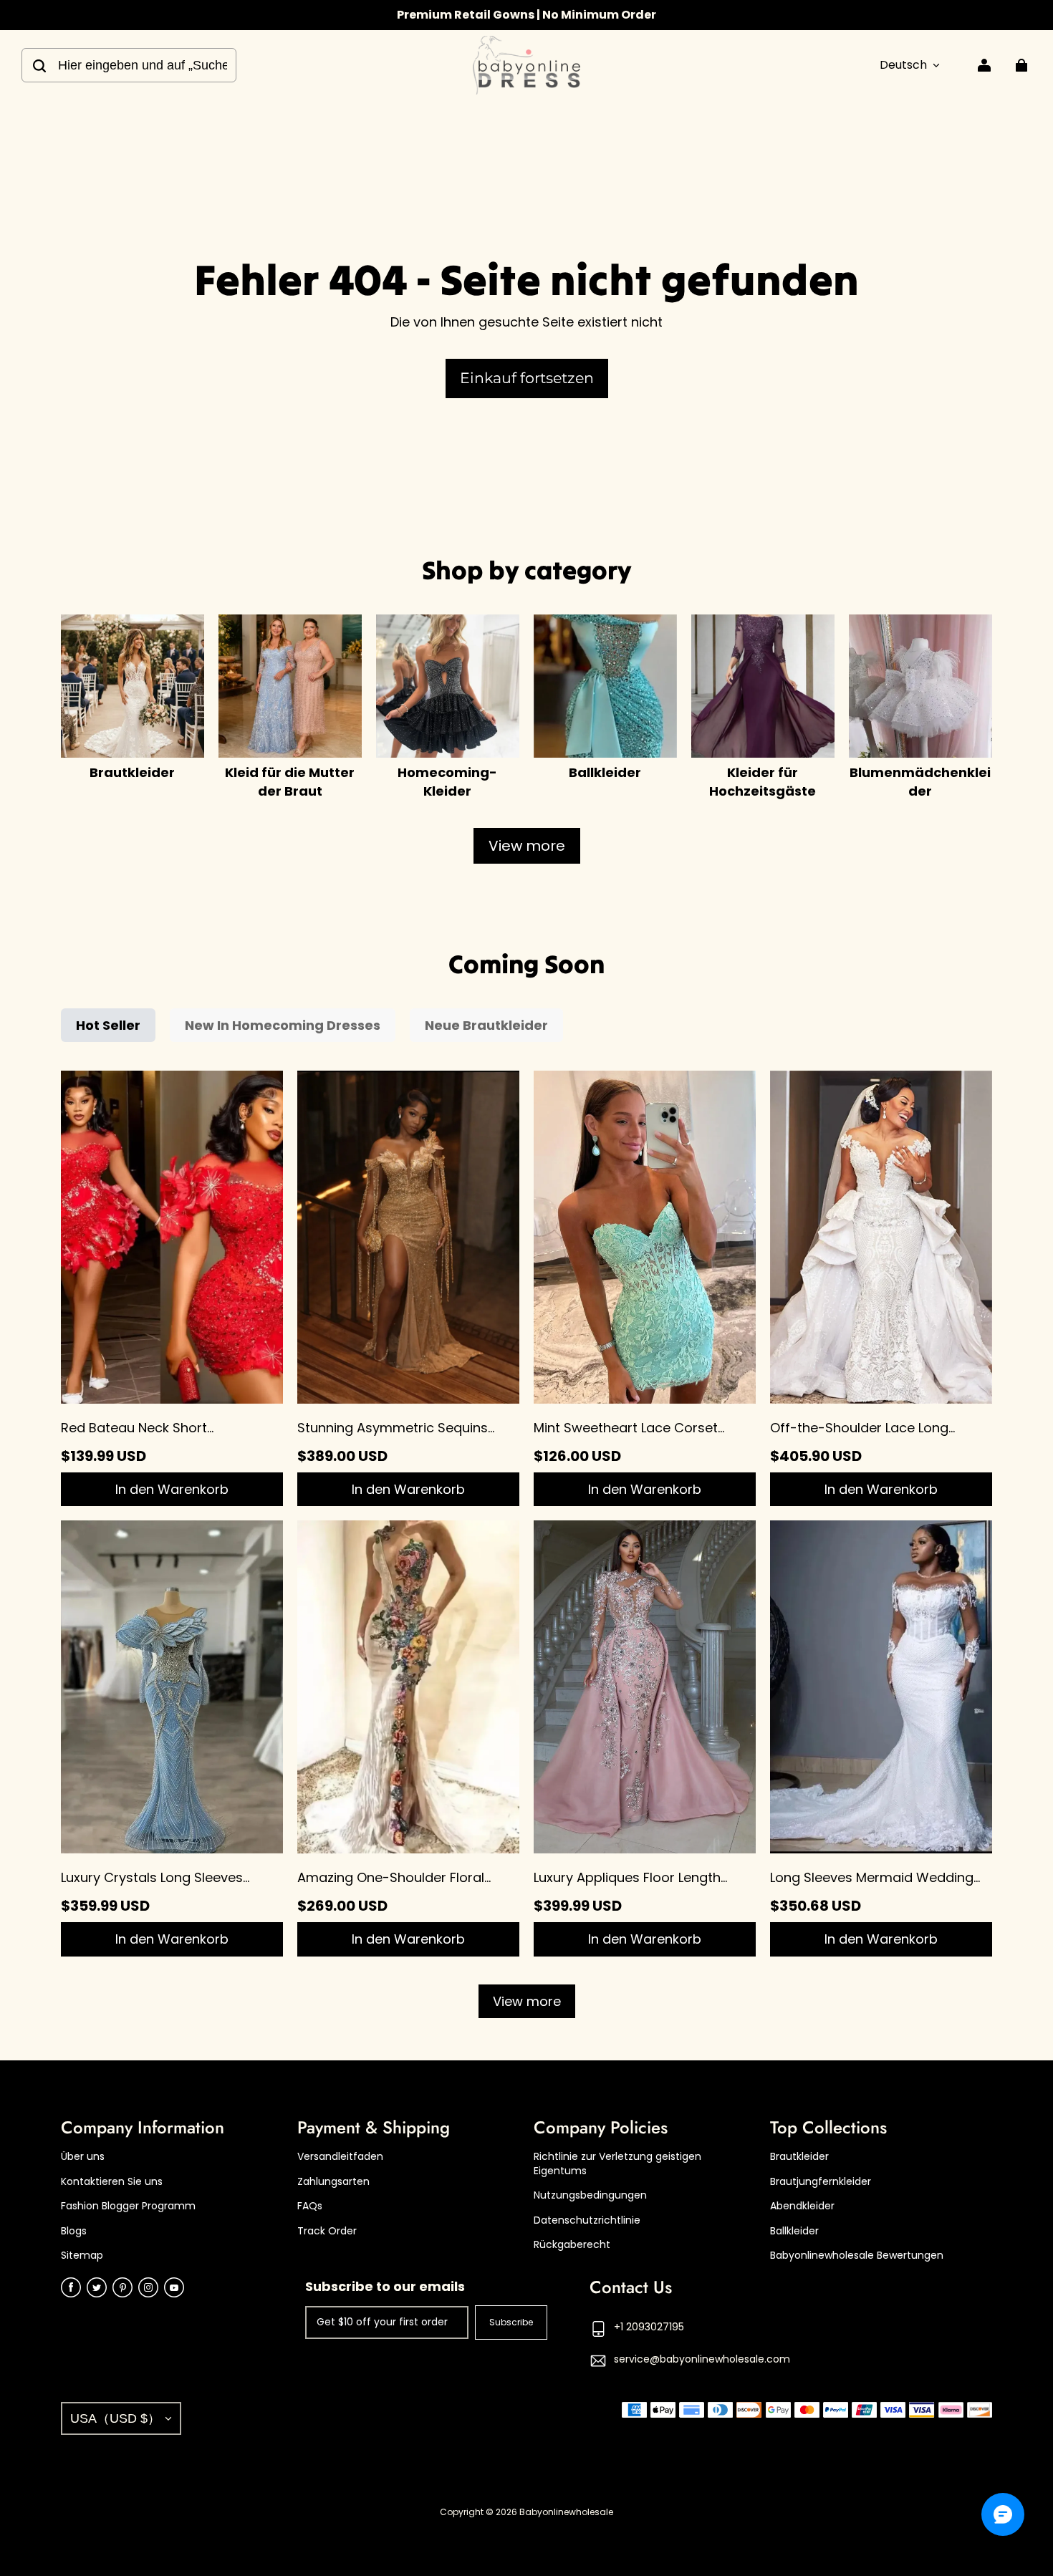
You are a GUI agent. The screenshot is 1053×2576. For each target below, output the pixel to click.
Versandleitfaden (340, 2157)
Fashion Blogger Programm (128, 2206)
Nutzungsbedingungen (590, 2195)
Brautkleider (799, 2157)
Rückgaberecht (572, 2245)
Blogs (74, 2231)
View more (527, 846)
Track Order (327, 2231)
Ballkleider (794, 2231)
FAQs (310, 2206)
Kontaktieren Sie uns (112, 2182)
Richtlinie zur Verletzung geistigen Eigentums (617, 2164)
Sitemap (82, 2256)
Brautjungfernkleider (821, 2182)
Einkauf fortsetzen (527, 378)
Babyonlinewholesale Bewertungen (857, 2256)
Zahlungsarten (333, 2182)
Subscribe (511, 2322)
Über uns (83, 2157)
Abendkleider (802, 2206)
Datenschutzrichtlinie (587, 2220)
